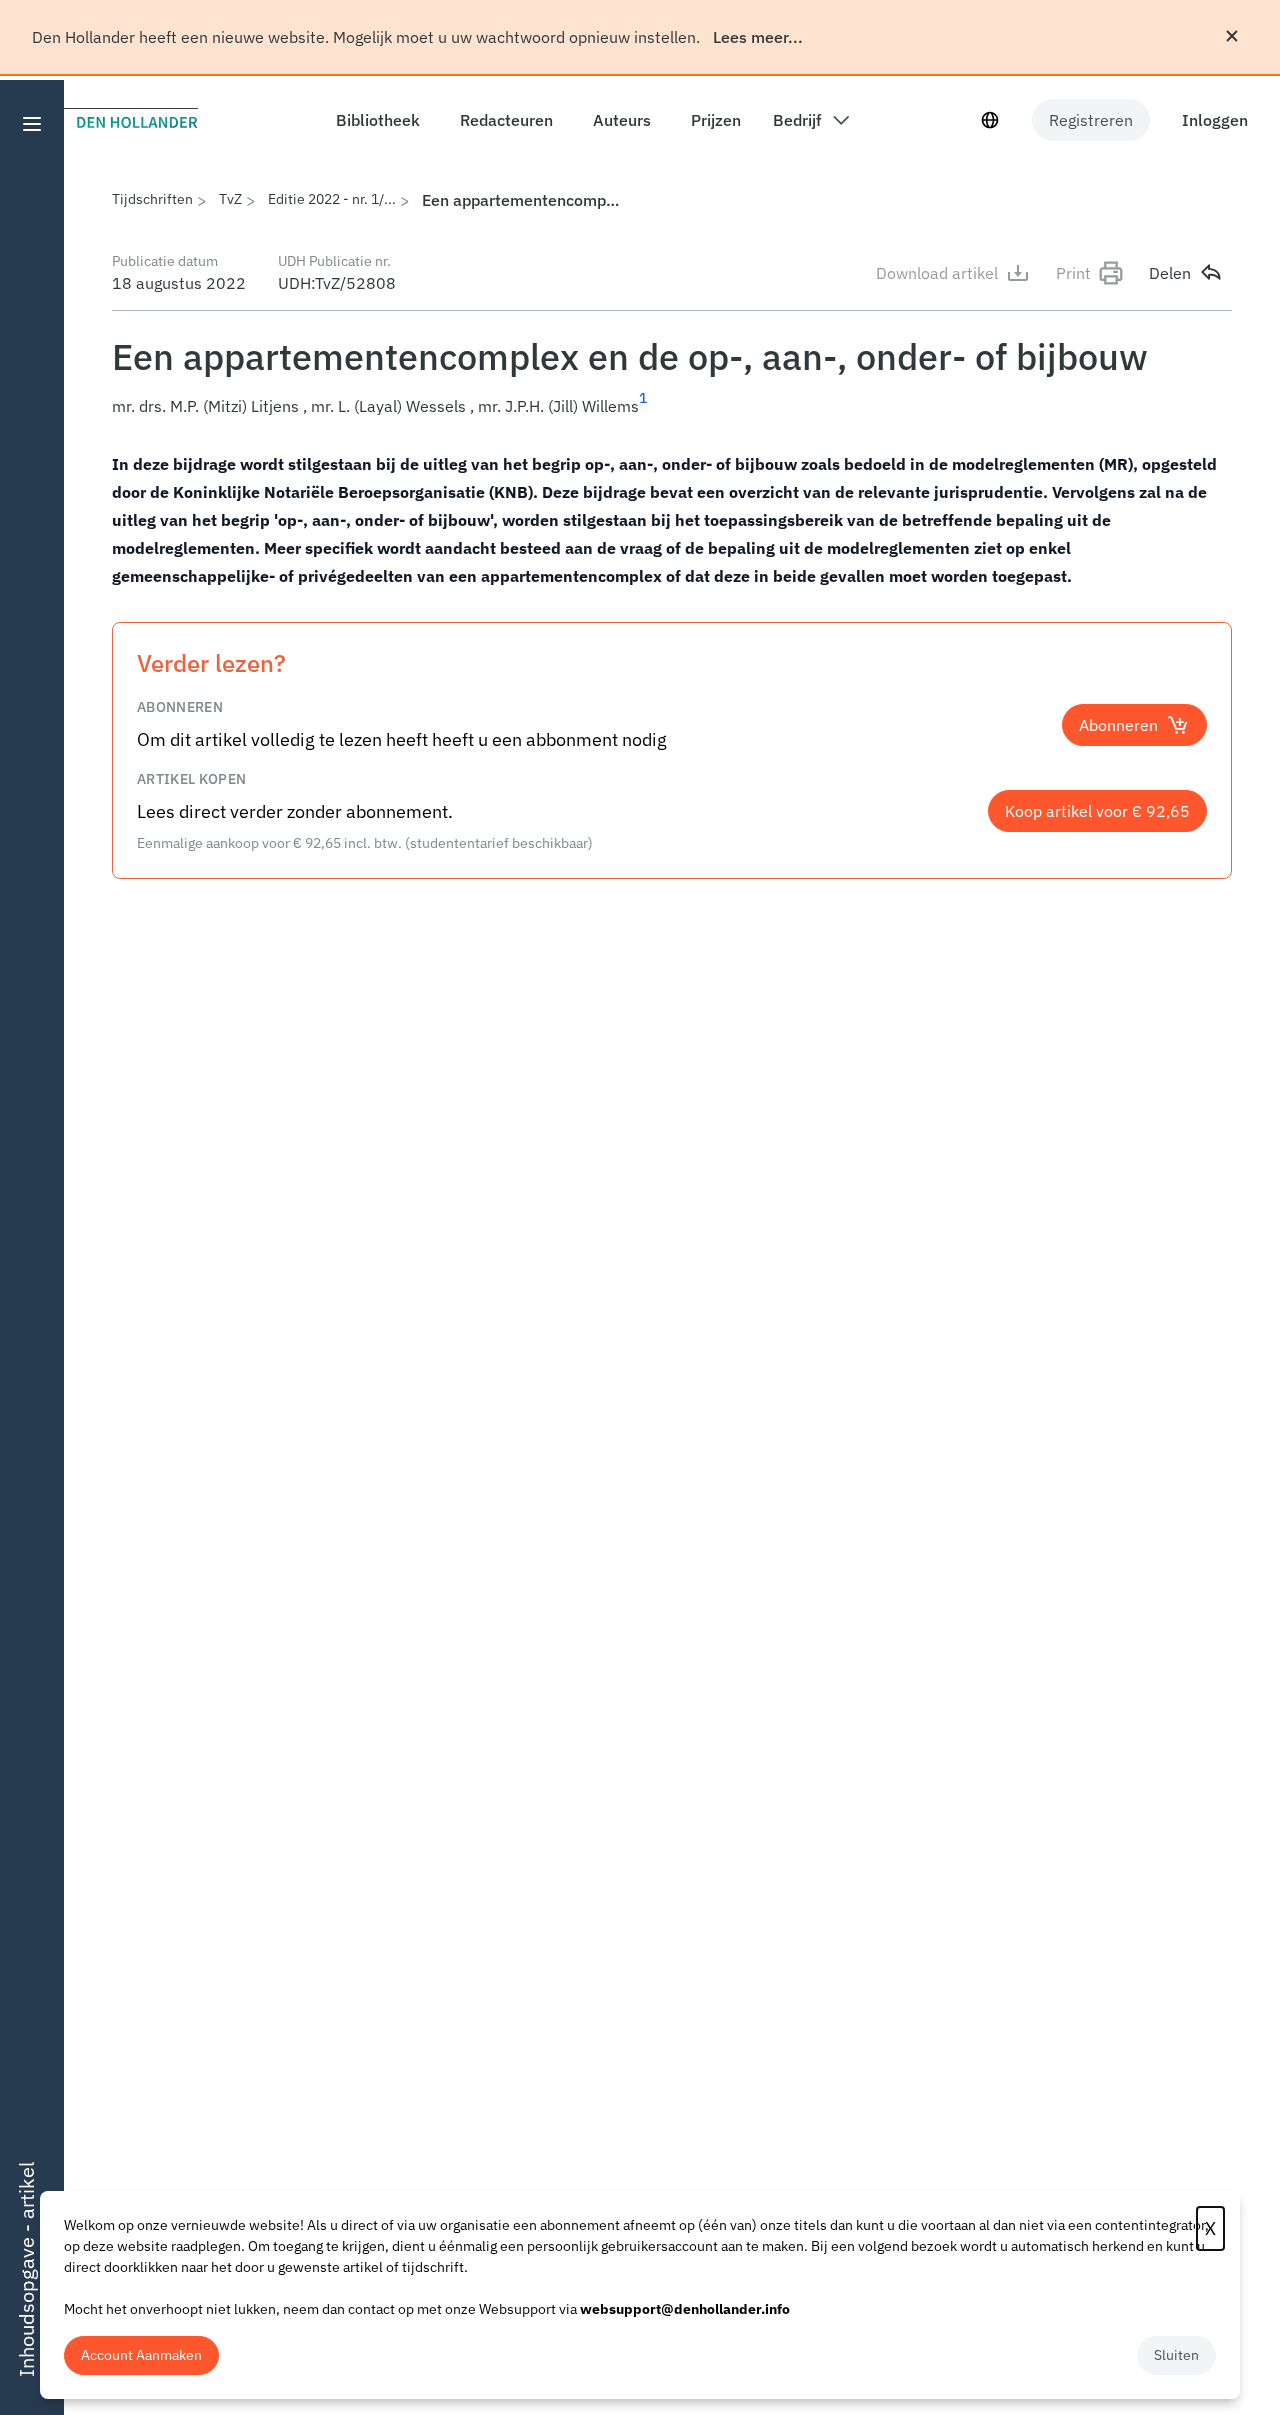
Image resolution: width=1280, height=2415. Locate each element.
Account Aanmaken (141, 2355)
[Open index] (32, 124)
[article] (672, 520)
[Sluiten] (1232, 36)
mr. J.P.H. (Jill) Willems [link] (558, 406)
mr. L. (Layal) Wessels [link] (388, 406)
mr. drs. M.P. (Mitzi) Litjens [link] (205, 406)
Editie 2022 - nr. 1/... (332, 199)
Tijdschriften (152, 199)
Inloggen (1215, 120)
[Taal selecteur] (990, 120)
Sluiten (1176, 2355)
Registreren (1091, 120)
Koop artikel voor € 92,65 (1097, 811)
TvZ (230, 199)
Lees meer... (758, 37)
